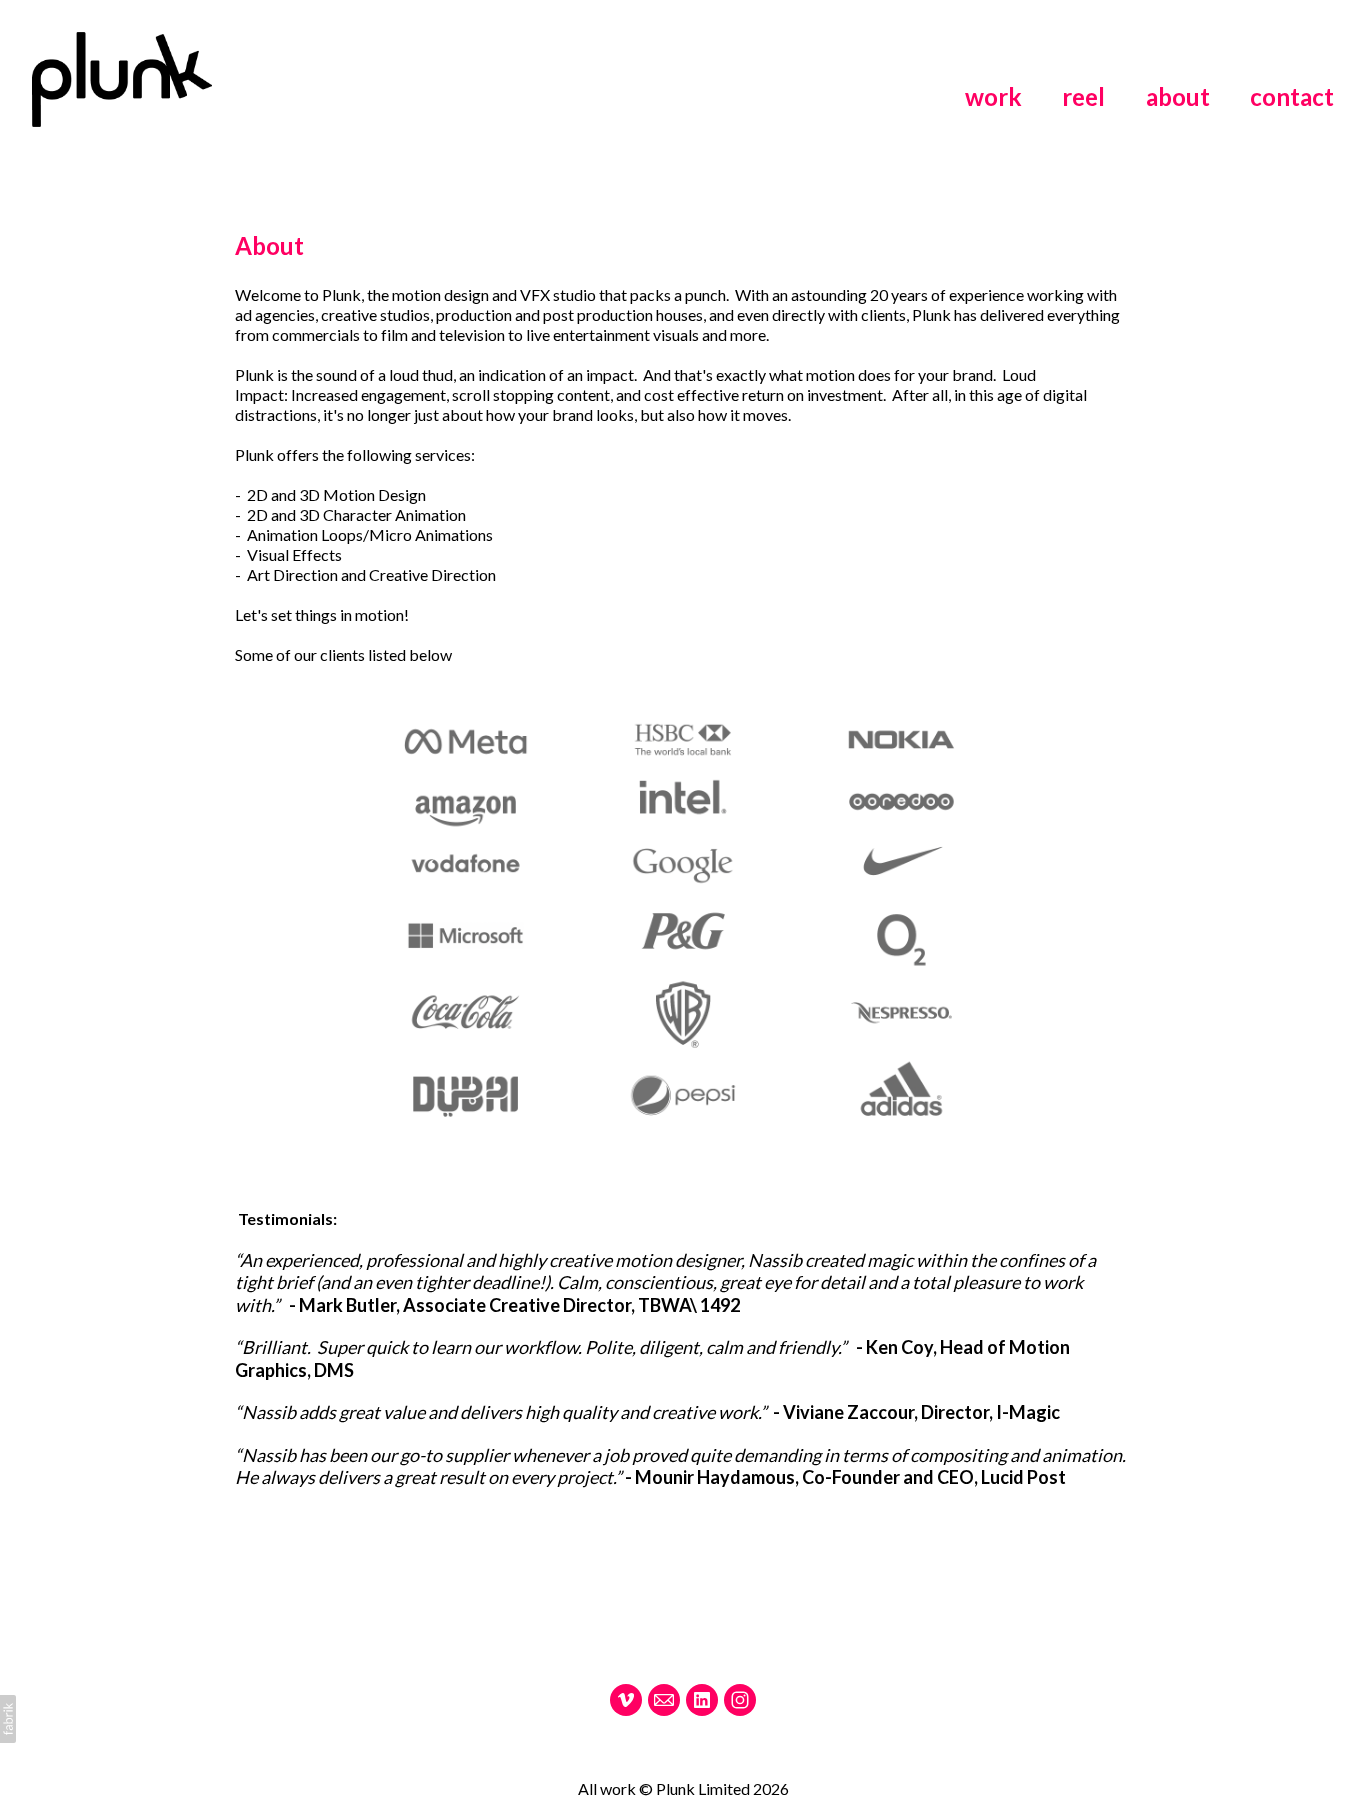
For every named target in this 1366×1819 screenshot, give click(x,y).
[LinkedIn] (702, 1700)
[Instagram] (740, 1700)
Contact (1292, 96)
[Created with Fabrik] (8, 1719)
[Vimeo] (626, 1700)
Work (993, 96)
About (1178, 96)
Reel (1083, 96)
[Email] (664, 1700)
